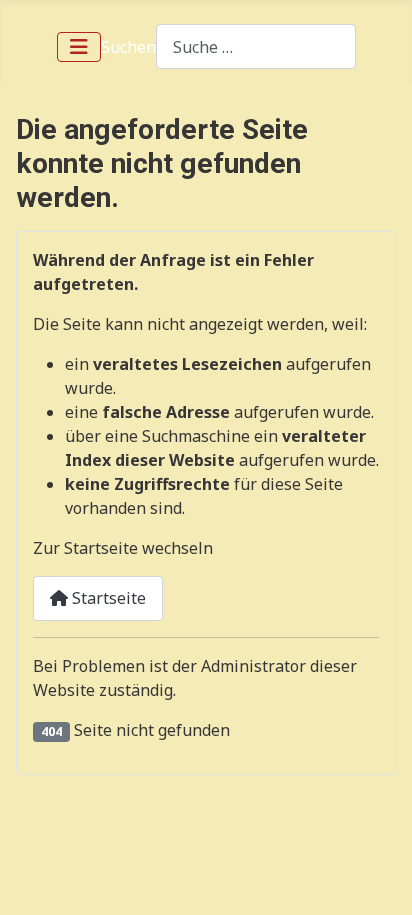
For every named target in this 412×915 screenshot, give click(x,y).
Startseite (107, 598)
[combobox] (256, 46)
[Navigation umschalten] (79, 47)
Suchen (128, 47)
